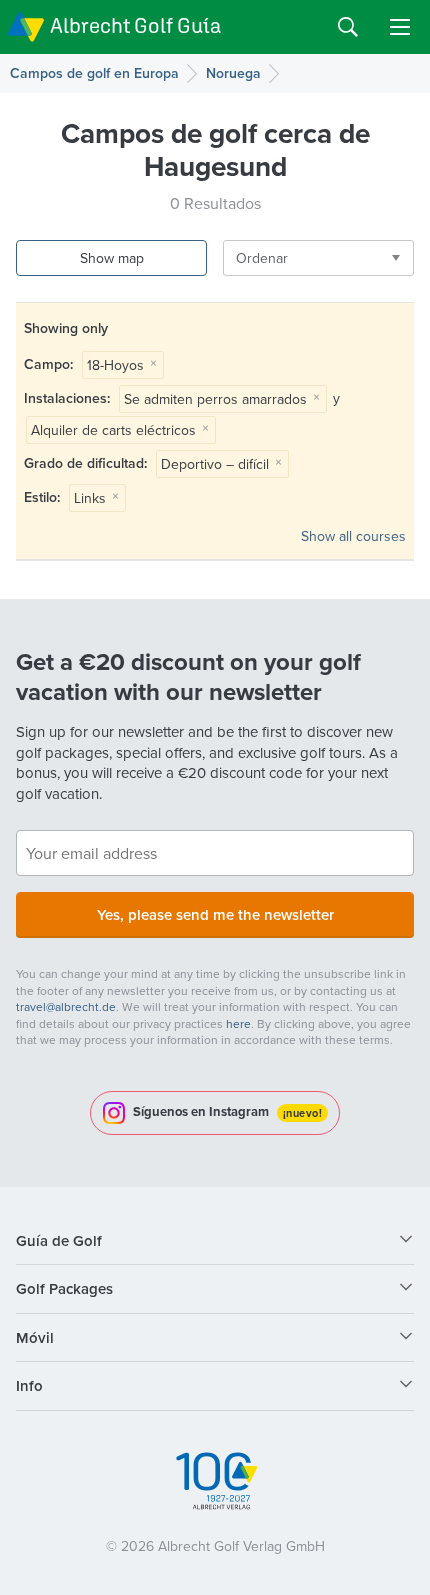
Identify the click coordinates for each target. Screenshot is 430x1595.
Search (348, 27)
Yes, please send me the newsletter (215, 914)
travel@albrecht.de (66, 1006)
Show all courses (353, 536)
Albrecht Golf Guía (135, 25)
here (238, 1023)
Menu (400, 27)
